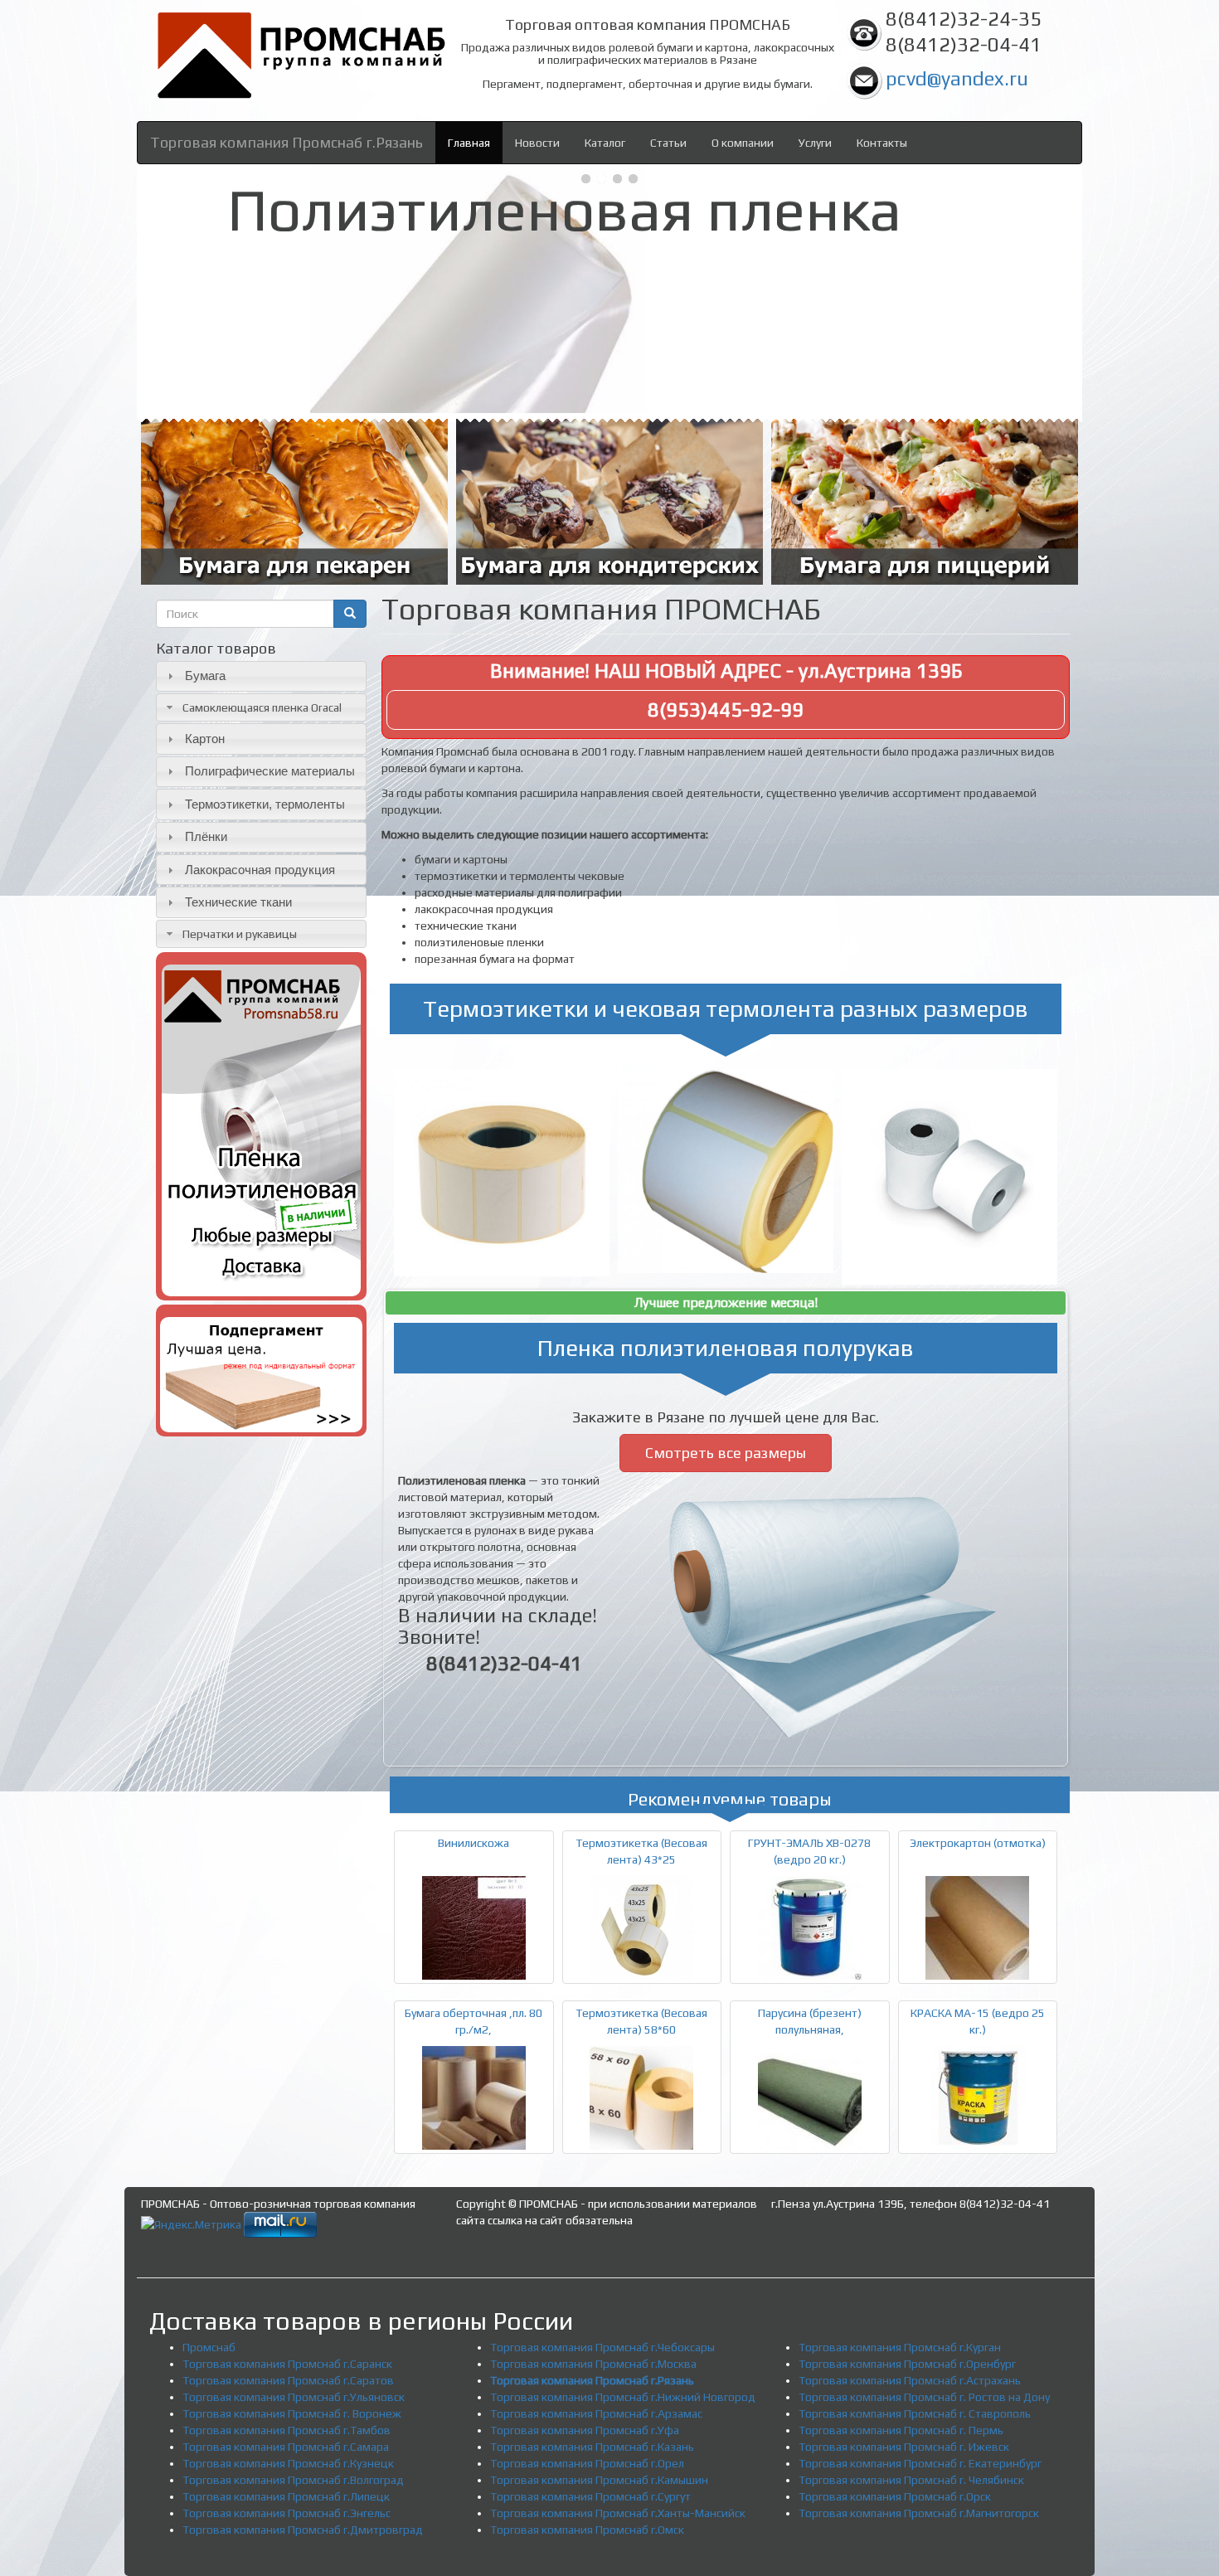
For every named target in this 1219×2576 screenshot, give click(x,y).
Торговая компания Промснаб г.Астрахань (910, 2380)
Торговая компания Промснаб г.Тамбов (287, 2430)
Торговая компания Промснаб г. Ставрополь (915, 2413)
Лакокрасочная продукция (260, 870)
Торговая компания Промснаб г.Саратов (288, 2380)
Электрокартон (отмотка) (978, 1843)
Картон (205, 739)
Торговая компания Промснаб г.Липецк (286, 2496)
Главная (469, 143)
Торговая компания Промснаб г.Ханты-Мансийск (618, 2513)
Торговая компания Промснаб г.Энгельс (287, 2513)
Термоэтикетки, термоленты (265, 804)
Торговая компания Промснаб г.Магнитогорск (919, 2513)
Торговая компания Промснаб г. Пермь (901, 2430)
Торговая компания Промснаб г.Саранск (287, 2364)
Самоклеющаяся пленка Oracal (262, 707)
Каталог (605, 143)
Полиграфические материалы (270, 771)
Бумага (205, 676)
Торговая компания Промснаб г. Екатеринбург (920, 2463)
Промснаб (209, 2347)
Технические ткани (238, 902)
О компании (743, 143)
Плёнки (206, 836)
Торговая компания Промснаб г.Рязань (287, 142)
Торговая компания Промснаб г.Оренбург (907, 2364)
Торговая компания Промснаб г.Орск (895, 2496)
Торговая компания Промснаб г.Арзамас (596, 2413)
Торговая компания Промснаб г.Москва (593, 2364)
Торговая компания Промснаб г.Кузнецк (288, 2463)
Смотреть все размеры (726, 1453)
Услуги (815, 143)
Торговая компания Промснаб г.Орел (587, 2463)
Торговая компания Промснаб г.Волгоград (293, 2480)
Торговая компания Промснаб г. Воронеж (292, 2413)
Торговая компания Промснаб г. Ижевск (904, 2447)
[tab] (261, 676)
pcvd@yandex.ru (957, 78)
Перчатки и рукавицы (240, 934)
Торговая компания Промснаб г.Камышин (599, 2480)
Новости (537, 143)
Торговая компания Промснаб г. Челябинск (911, 2480)
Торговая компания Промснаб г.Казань (592, 2447)
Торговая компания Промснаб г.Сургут (590, 2496)
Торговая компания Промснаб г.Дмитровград (303, 2530)
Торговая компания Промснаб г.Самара (286, 2447)
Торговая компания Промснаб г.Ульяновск (294, 2397)
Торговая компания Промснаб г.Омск (587, 2530)
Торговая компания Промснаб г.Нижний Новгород (623, 2397)
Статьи (668, 143)
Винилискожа (474, 1843)
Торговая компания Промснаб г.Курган (900, 2347)
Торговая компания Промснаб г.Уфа (585, 2430)
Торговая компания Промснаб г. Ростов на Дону (924, 2397)
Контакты (882, 143)
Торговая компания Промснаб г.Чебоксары (602, 2347)
